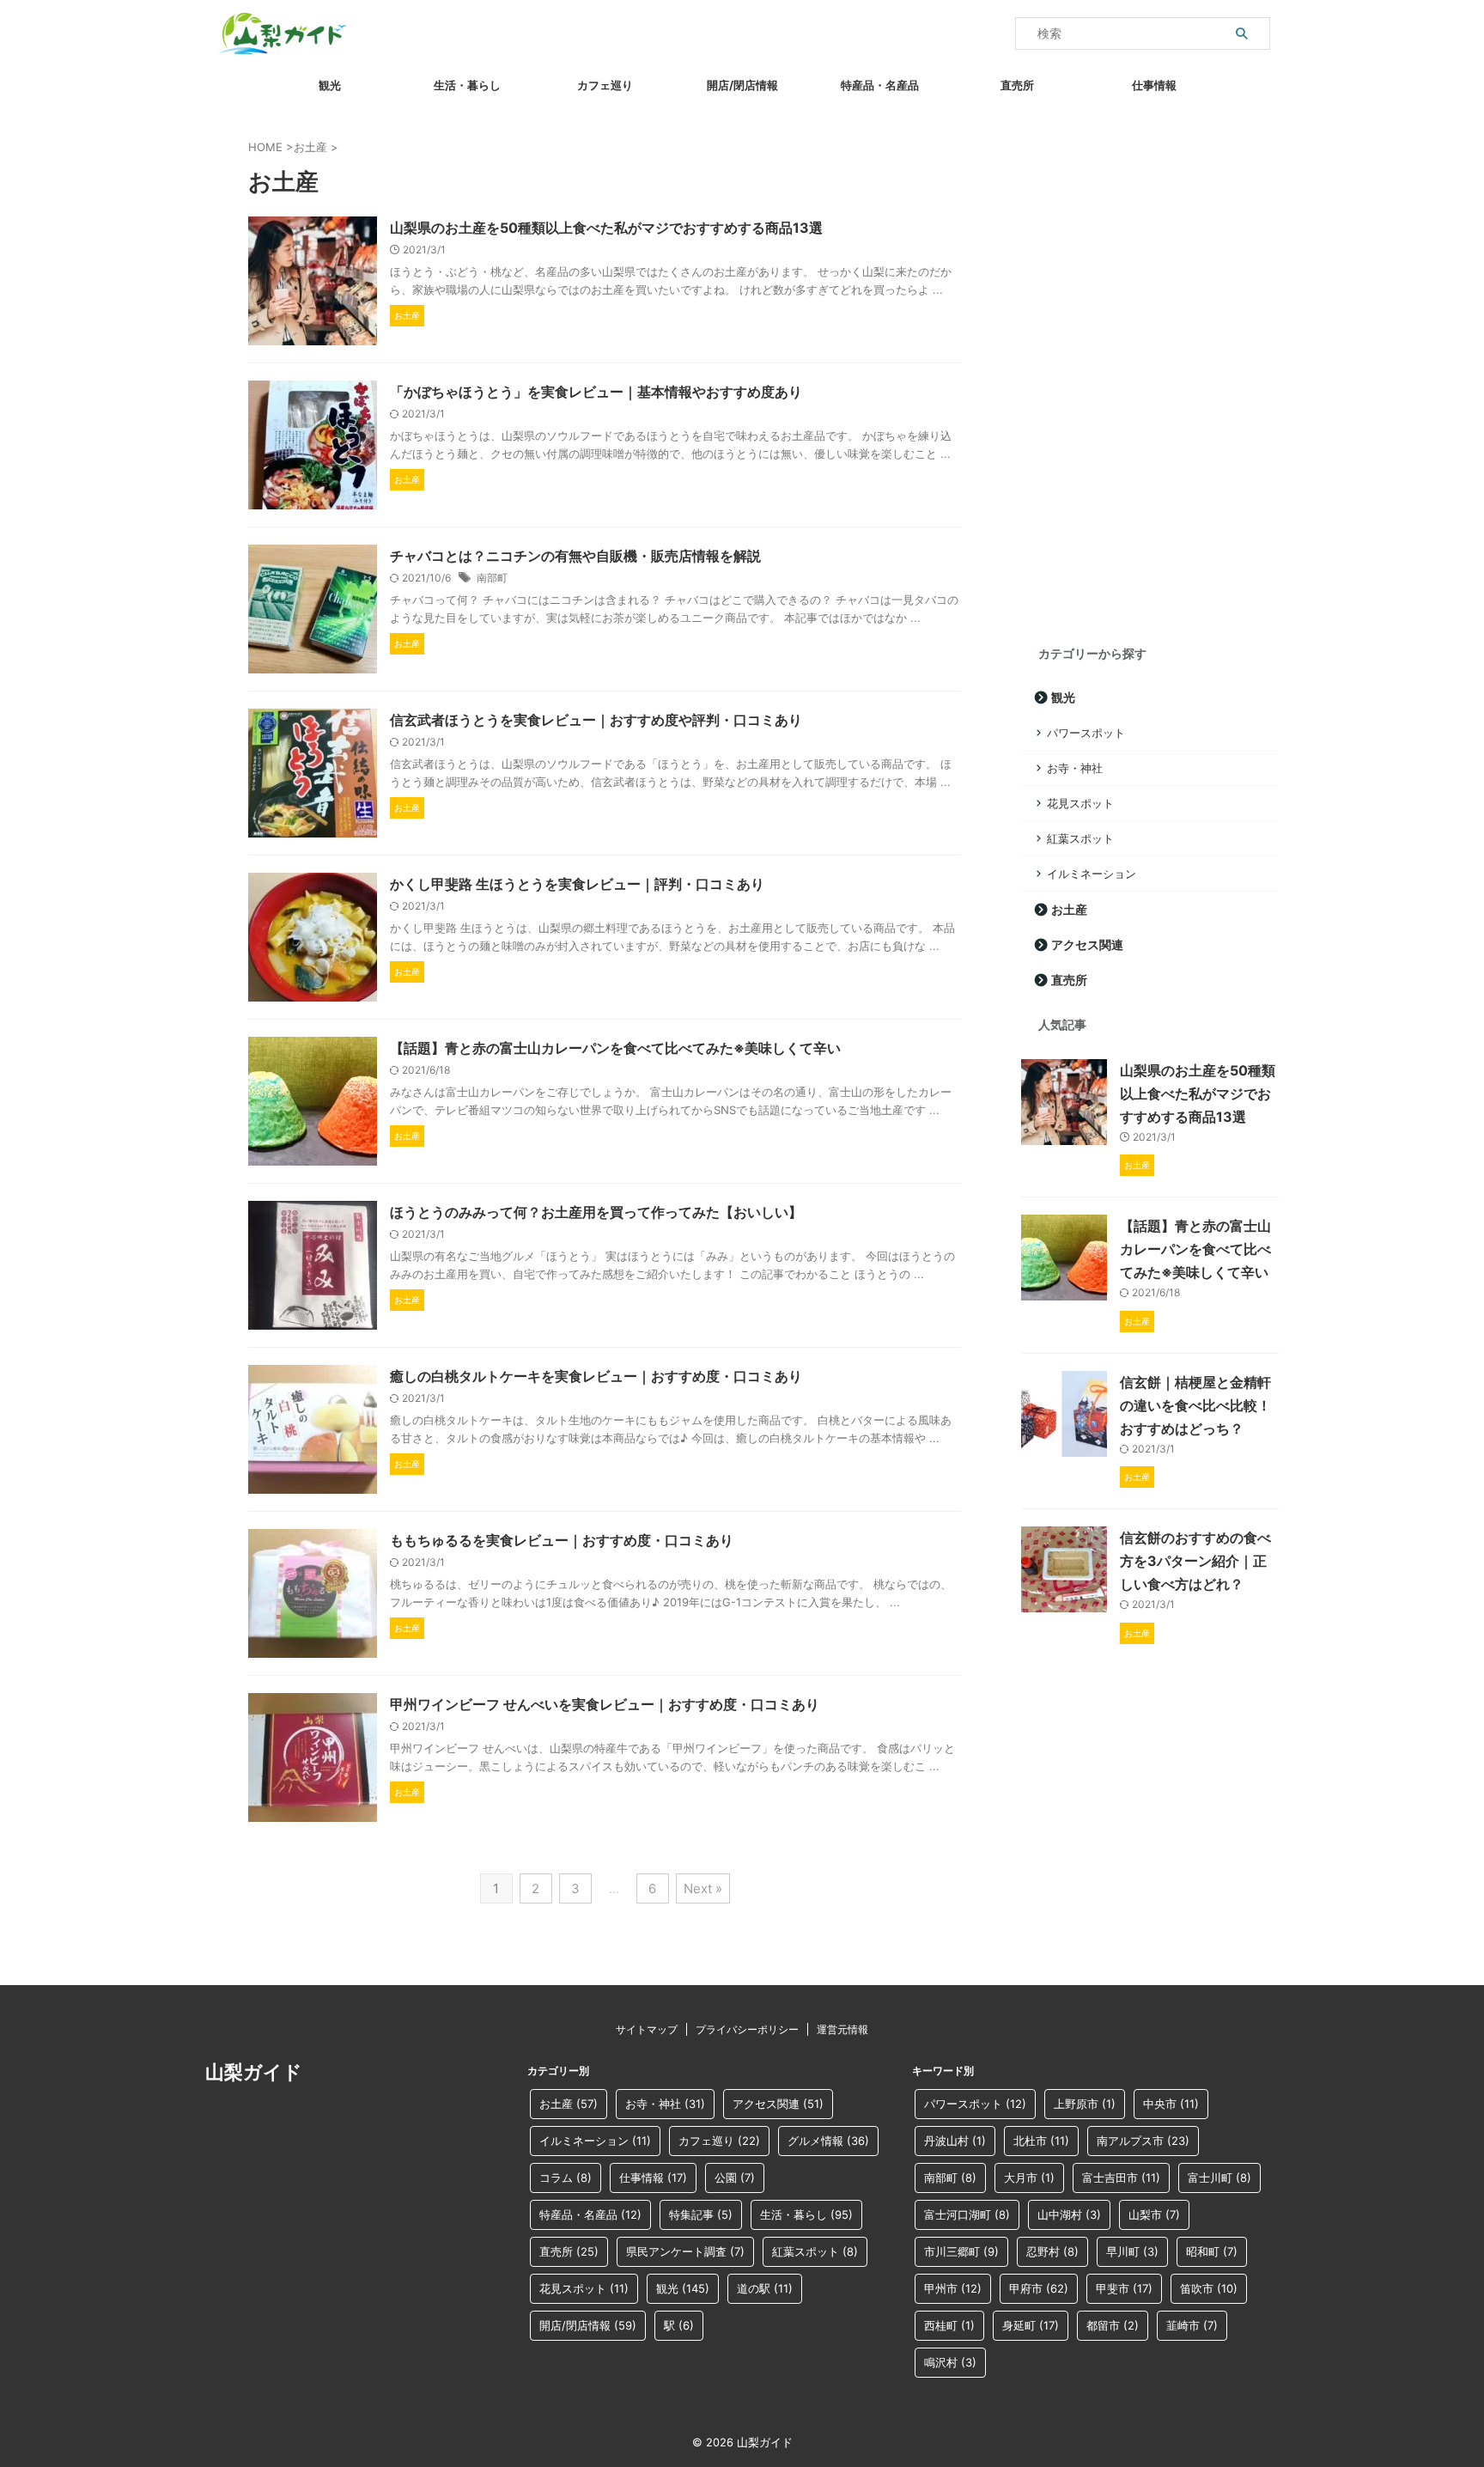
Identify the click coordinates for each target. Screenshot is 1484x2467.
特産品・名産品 (880, 85)
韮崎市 (1192, 2325)
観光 (330, 85)
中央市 (1171, 2104)
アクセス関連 (1087, 944)
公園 (735, 2178)
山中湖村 (1069, 2214)
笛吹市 (1209, 2288)
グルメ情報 (828, 2141)
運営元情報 (842, 2029)
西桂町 (949, 2325)
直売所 (1017, 85)
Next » (703, 1888)
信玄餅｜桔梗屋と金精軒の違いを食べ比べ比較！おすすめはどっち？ (1195, 1405)
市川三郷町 (961, 2251)
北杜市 (1041, 2141)
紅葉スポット (1080, 838)
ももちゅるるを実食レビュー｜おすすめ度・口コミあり (562, 1540)
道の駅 (765, 2288)
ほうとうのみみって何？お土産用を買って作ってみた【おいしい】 (596, 1212)
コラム (566, 2178)
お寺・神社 (1075, 768)
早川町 (1132, 2251)
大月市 (1029, 2178)
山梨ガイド (254, 2072)
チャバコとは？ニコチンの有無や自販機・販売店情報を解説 (575, 556)
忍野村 (1052, 2251)
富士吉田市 (1121, 2178)
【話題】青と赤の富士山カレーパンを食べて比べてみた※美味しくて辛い (615, 1048)
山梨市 (1154, 2214)
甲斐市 (1124, 2288)
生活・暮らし (467, 85)
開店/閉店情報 (742, 85)
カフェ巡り (605, 85)
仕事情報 (1154, 85)
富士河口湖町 (967, 2214)
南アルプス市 (1143, 2141)
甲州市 (953, 2288)
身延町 (1031, 2325)
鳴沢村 (950, 2362)
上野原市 (1085, 2104)
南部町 (492, 578)
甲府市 (1039, 2288)
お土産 (1069, 909)
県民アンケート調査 (685, 2251)
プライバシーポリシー (747, 2029)
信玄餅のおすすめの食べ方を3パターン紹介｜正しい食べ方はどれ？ (1195, 1561)
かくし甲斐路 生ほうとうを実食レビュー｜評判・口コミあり (577, 884)
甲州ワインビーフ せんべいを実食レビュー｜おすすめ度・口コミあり (605, 1704)
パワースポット (1086, 733)
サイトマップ (647, 2029)
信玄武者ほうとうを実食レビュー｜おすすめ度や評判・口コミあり (596, 720)
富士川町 (1219, 2178)
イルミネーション (1092, 874)
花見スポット (1080, 803)
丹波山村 (955, 2141)
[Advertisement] (1150, 369)
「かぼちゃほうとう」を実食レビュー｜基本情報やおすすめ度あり (596, 392)
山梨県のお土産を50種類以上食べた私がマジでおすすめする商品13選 (606, 228)
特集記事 (701, 2214)
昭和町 (1212, 2251)
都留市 (1113, 2325)
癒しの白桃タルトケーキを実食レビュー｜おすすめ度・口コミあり (596, 1376)
